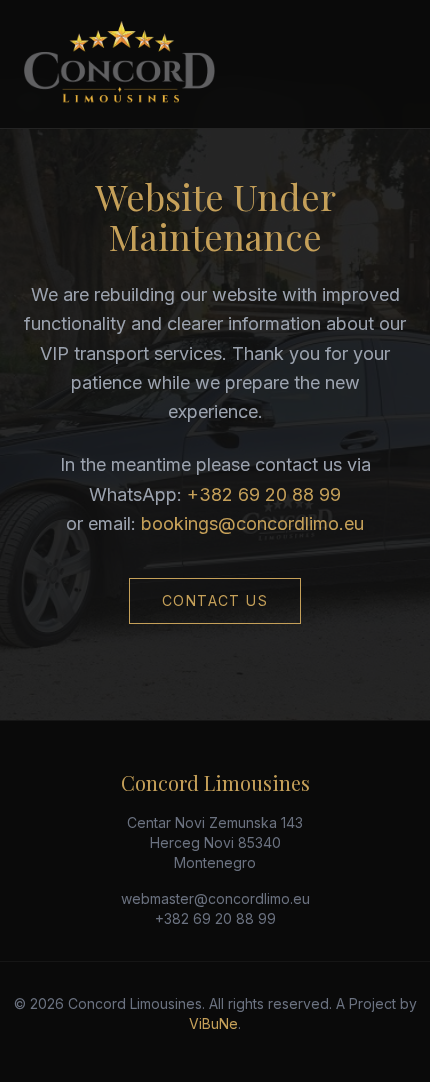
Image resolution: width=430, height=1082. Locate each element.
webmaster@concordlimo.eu (215, 898)
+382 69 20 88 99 (264, 494)
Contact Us (215, 600)
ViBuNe (213, 1023)
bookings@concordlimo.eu (252, 523)
